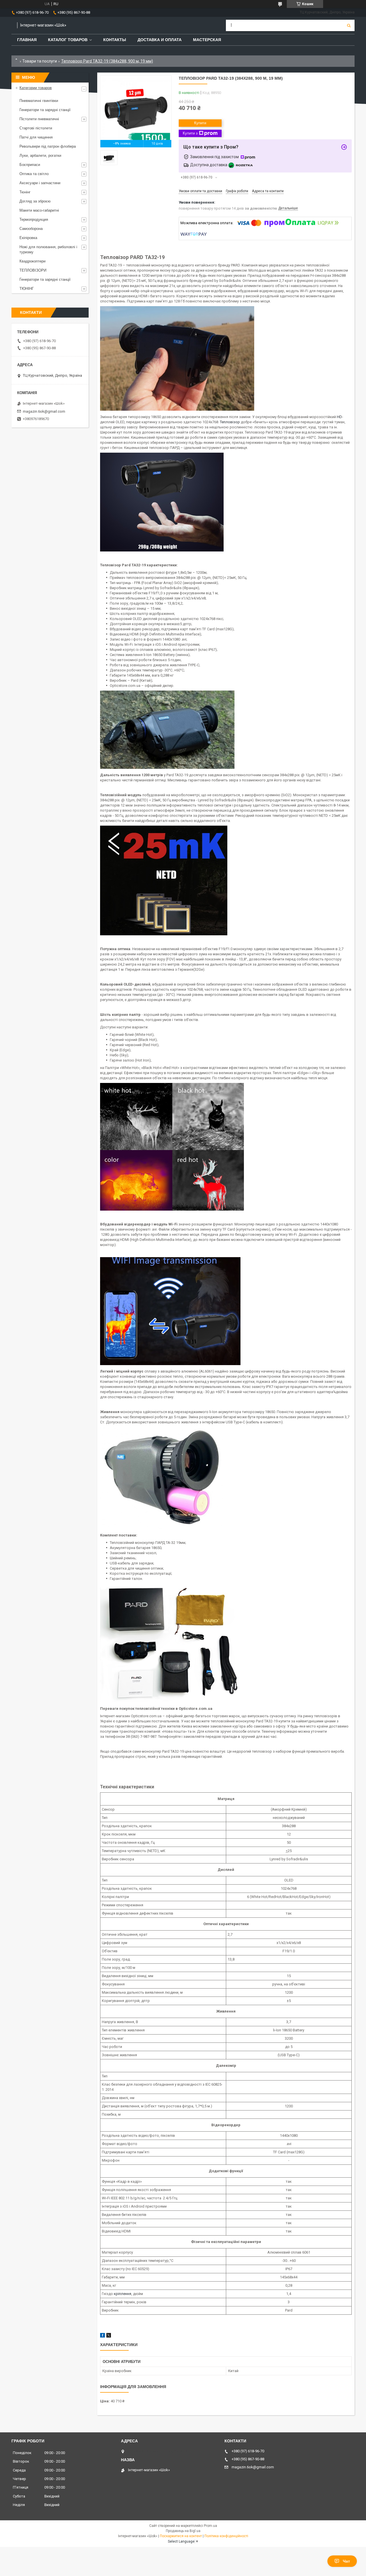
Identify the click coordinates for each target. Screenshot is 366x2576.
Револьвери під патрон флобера (48, 146)
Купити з (190, 133)
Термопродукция (34, 219)
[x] (109, 2336)
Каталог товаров (68, 40)
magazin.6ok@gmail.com (44, 411)
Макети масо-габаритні (39, 210)
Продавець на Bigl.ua (183, 2531)
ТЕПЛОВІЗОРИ (33, 270)
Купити (200, 123)
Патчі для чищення (36, 137)
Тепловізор (230, 422)
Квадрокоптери (32, 261)
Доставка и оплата (160, 40)
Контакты (115, 40)
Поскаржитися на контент (181, 2536)
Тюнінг (25, 192)
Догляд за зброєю (35, 201)
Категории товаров (36, 88)
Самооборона (31, 229)
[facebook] (103, 2336)
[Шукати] (349, 25)
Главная (27, 40)
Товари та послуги (40, 61)
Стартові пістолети (36, 128)
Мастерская (207, 40)
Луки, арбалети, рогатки (40, 156)
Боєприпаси (30, 165)
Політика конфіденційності (226, 2536)
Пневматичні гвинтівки (39, 101)
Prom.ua (210, 2526)
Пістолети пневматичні (39, 119)
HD (339, 417)
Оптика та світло (34, 174)
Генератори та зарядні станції (45, 110)
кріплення (123, 2294)
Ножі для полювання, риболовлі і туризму (48, 249)
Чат (346, 2561)
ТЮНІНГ (27, 289)
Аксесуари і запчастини (40, 183)
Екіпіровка (28, 238)
